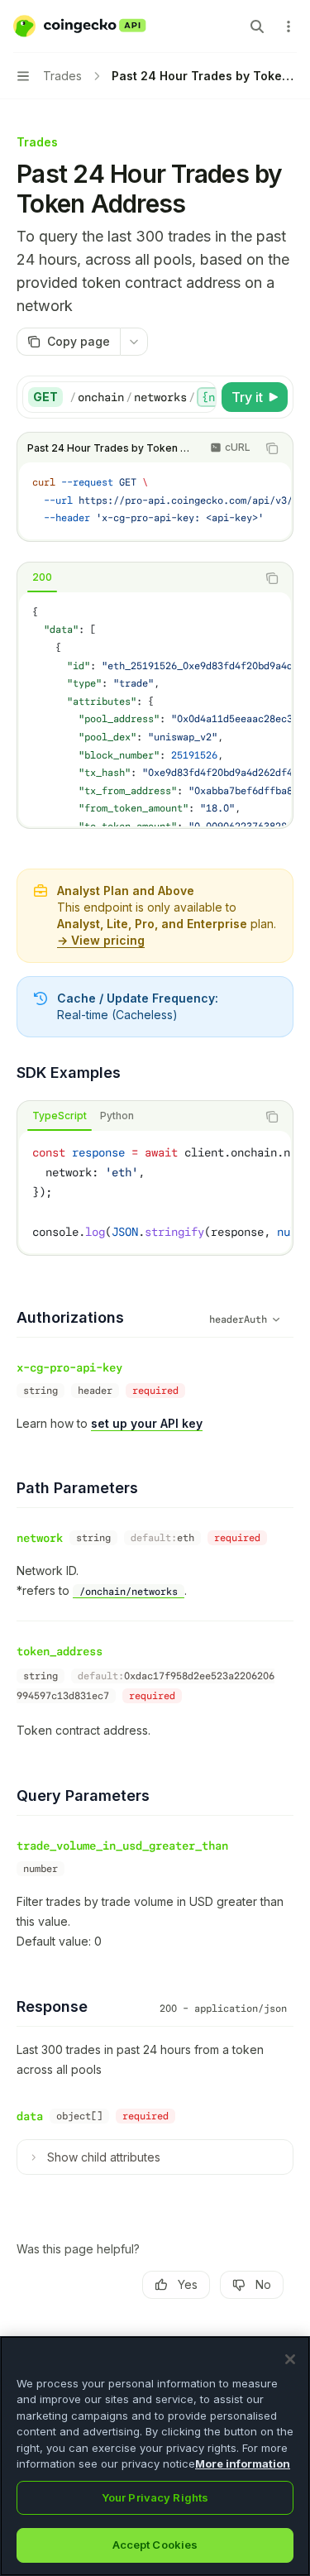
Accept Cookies (155, 2545)
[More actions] (289, 26)
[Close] (290, 2359)
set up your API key (147, 1423)
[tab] (42, 577)
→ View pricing (101, 940)
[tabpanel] (155, 709)
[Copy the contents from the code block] (272, 448)
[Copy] (201, 397)
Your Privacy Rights (155, 2497)
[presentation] (143, 397)
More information (243, 2463)
